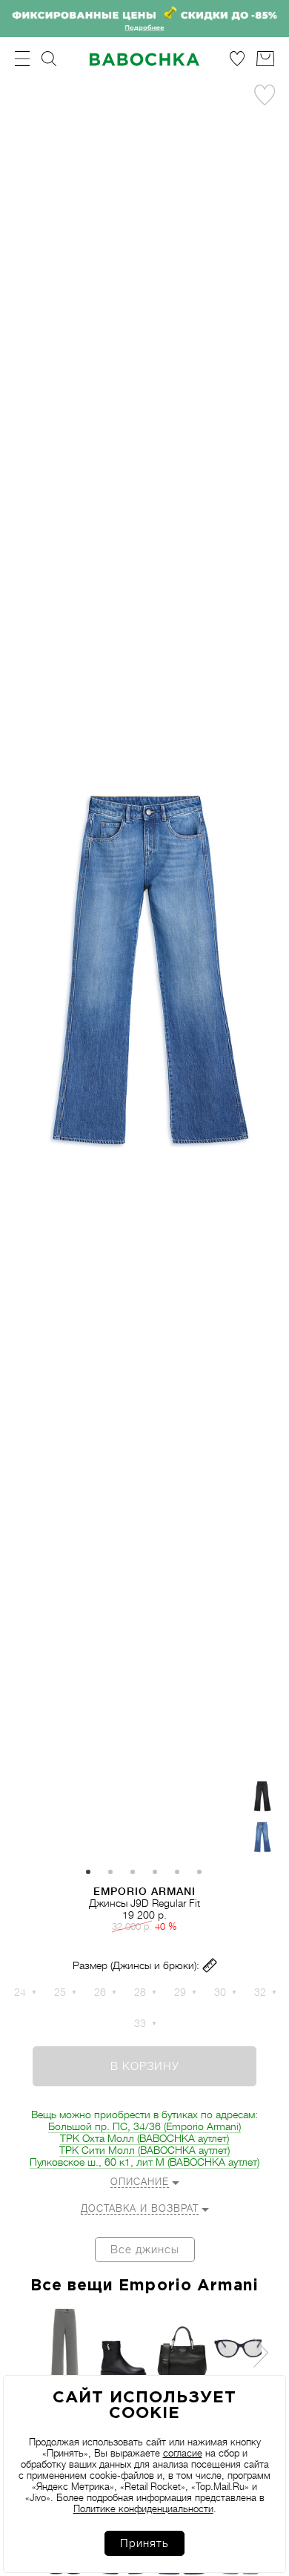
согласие (183, 2453)
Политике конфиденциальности (143, 2509)
